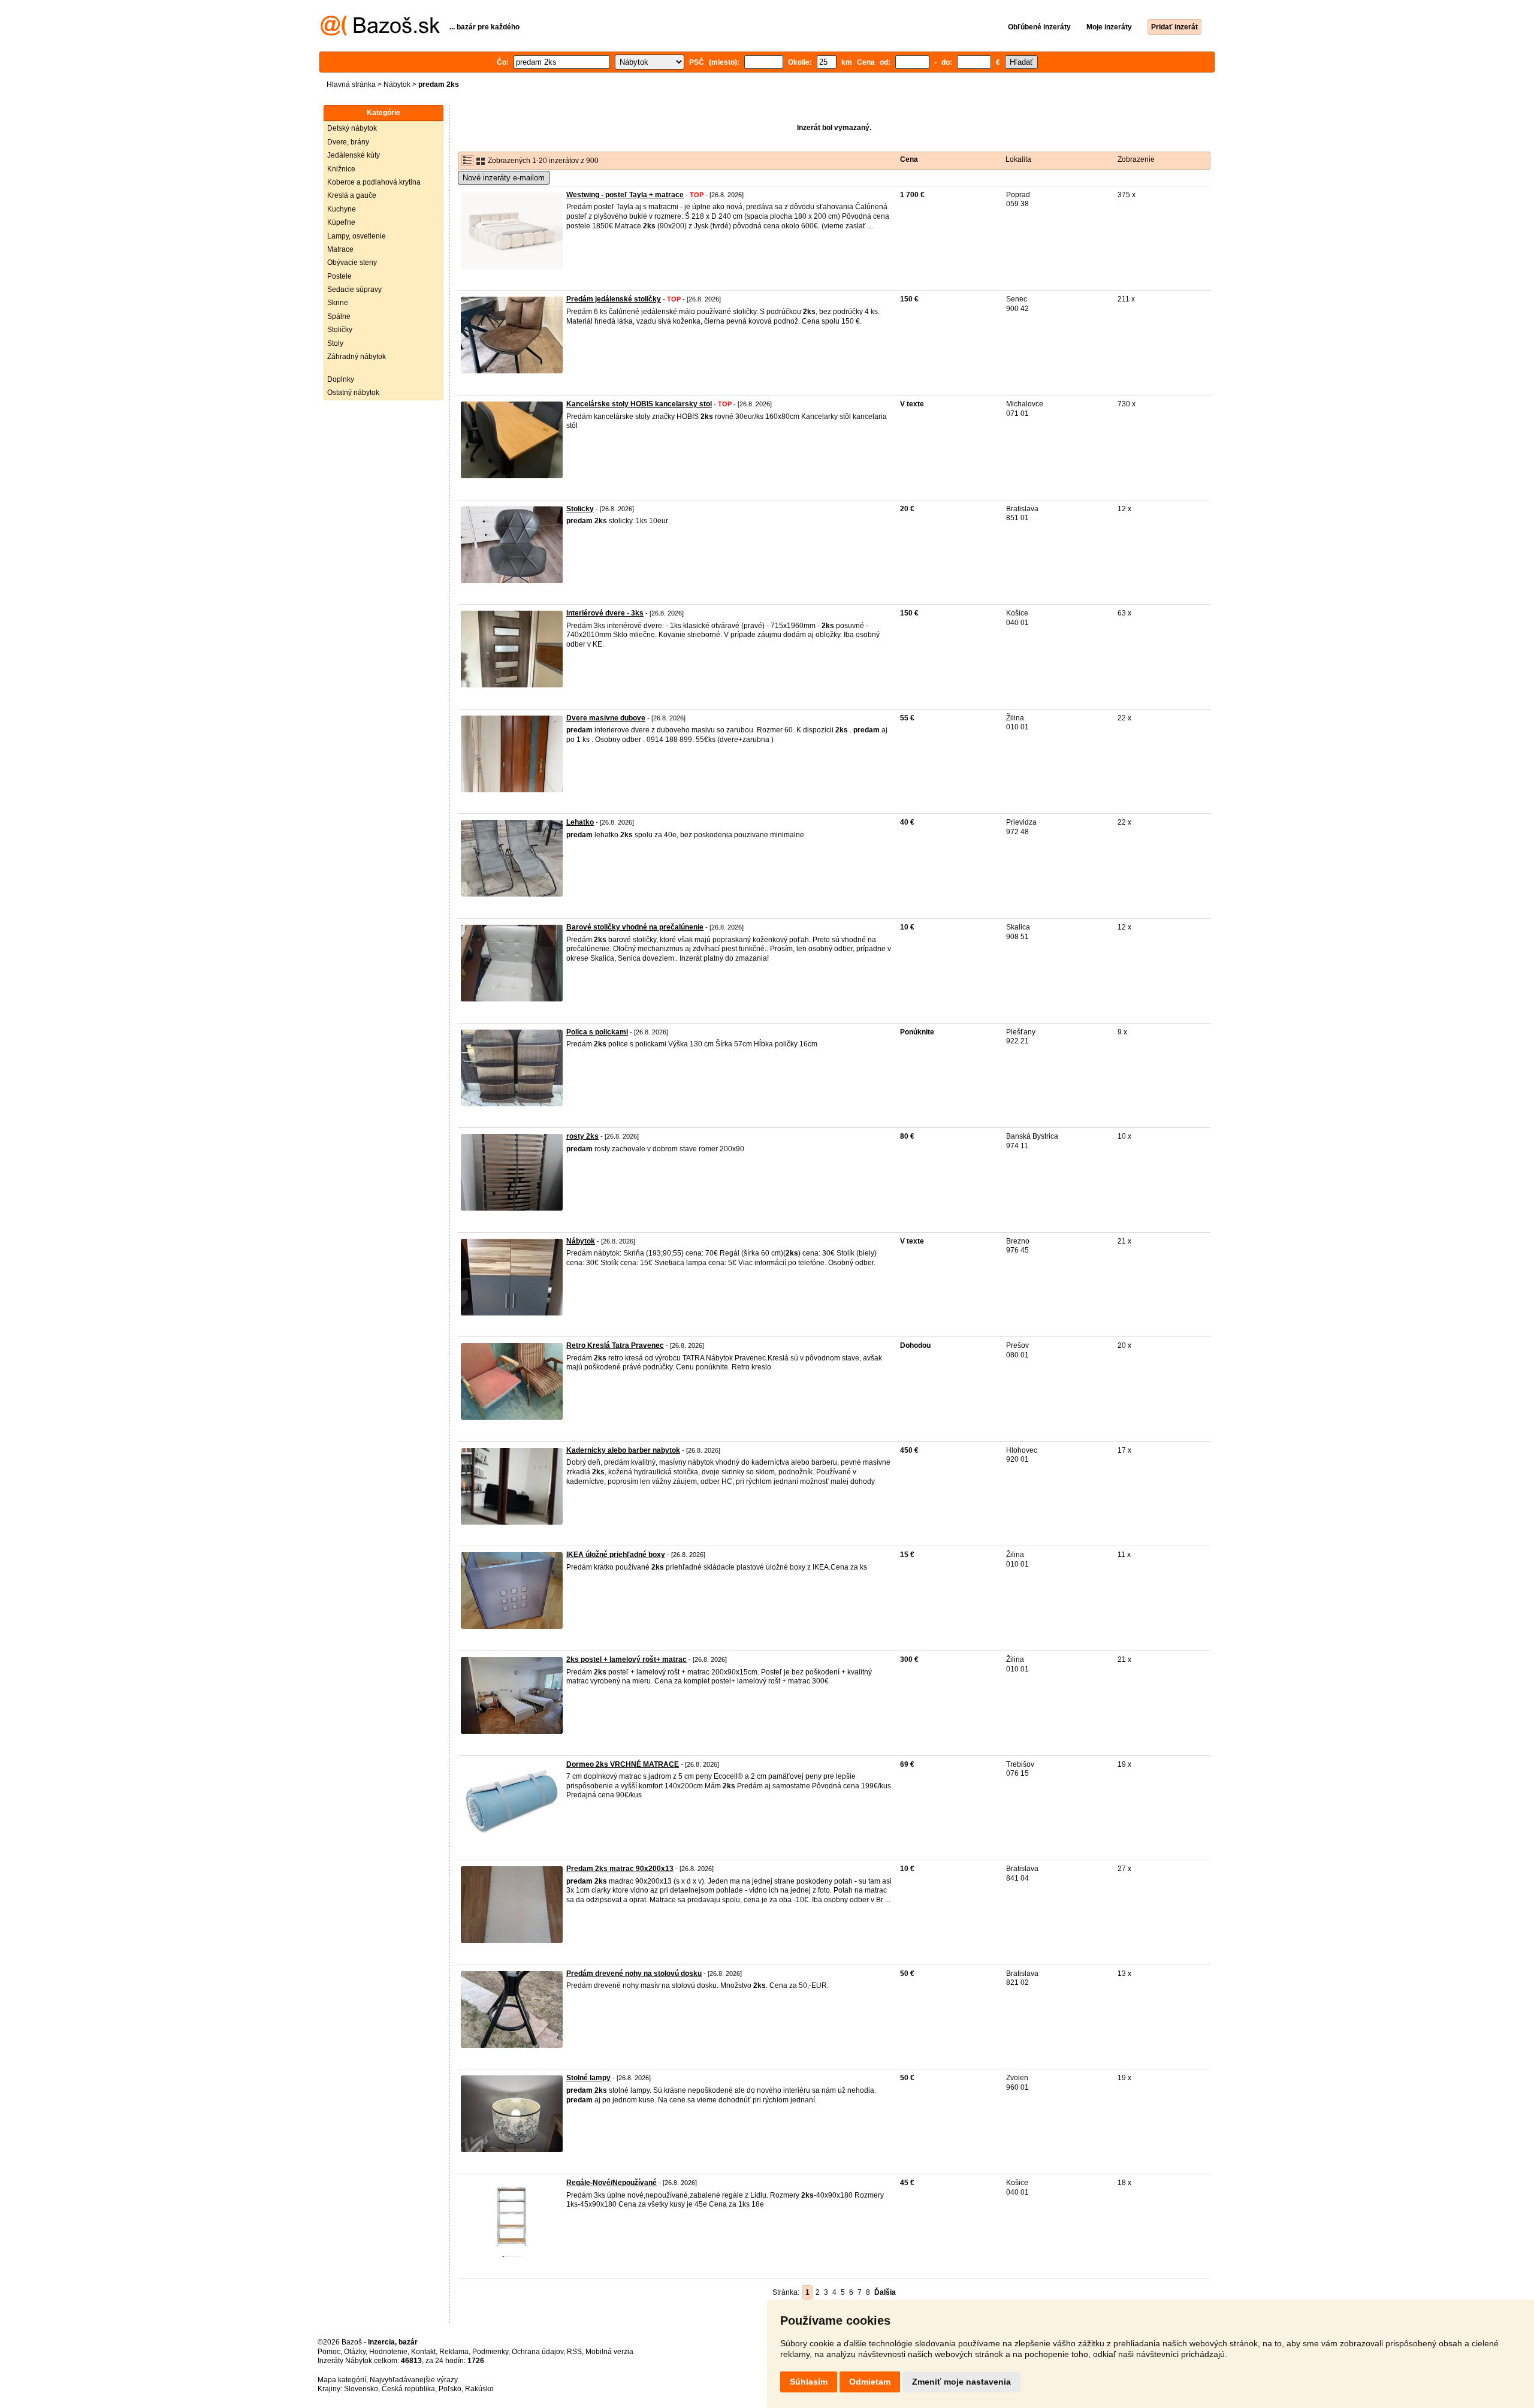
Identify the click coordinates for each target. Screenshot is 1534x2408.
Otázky (355, 2352)
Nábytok (397, 85)
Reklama (454, 2352)
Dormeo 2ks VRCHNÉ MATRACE (623, 1764)
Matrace (340, 249)
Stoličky (340, 330)
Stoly (335, 343)
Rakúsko (479, 2389)
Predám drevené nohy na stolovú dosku (634, 1974)
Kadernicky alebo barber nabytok (623, 1450)
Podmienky (490, 2352)
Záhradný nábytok (357, 357)
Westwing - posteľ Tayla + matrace (625, 195)
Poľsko (450, 2389)
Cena (909, 159)
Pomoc (329, 2352)
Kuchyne (342, 209)
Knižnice (341, 169)
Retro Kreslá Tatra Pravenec (615, 1345)
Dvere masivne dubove (606, 718)
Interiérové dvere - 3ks (605, 613)
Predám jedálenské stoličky (614, 299)
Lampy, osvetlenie (357, 236)
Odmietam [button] (870, 2382)
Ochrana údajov (537, 2352)
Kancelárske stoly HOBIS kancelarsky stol (639, 404)
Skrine (338, 303)
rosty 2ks (582, 1136)
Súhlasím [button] (809, 2382)
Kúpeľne (341, 222)
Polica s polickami (597, 1032)
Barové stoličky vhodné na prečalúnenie (635, 927)
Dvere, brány (348, 142)
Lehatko (580, 822)
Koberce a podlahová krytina (374, 182)
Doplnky (341, 379)
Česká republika (408, 2389)
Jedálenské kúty (354, 155)
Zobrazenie (1136, 159)
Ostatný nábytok (353, 393)
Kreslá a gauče (352, 195)
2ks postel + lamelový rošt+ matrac (626, 1659)
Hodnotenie (388, 2352)
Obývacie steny (352, 262)
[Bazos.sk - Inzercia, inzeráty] (380, 34)
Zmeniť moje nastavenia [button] (961, 2382)
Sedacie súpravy (354, 289)
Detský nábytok (352, 128)
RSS (574, 2352)
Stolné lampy (588, 2078)
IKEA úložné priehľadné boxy (616, 1555)
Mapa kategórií (342, 2380)
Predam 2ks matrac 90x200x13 (620, 1869)
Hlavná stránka (351, 85)
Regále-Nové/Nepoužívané (612, 2183)
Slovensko (361, 2389)
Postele (339, 276)
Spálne (339, 316)
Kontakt (423, 2352)
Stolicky (580, 509)
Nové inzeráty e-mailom (504, 178)
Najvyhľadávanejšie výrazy (414, 2380)
